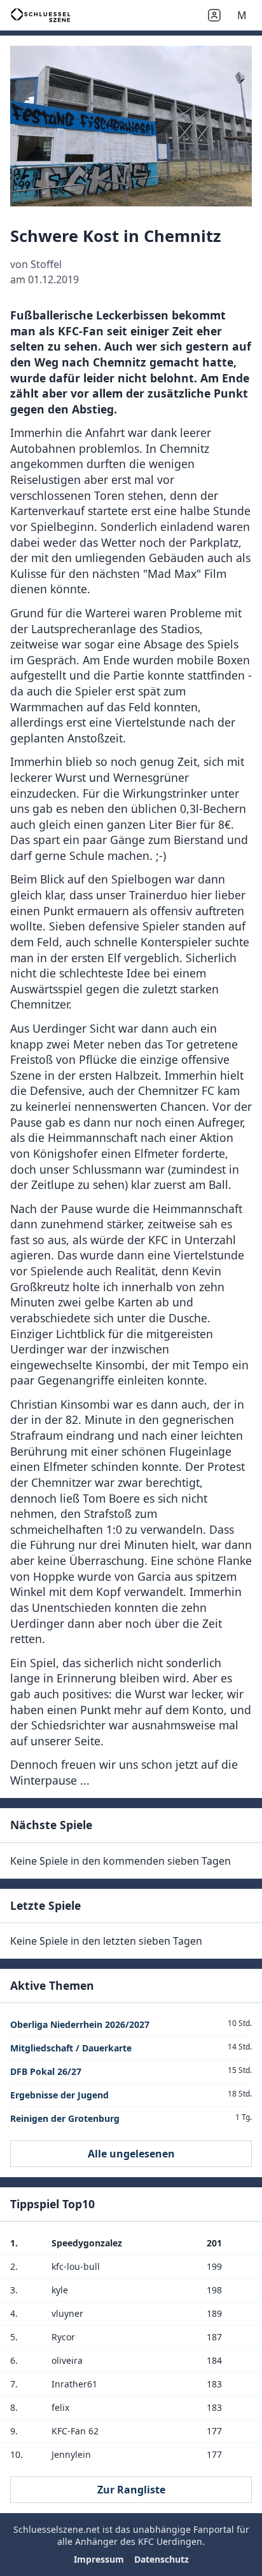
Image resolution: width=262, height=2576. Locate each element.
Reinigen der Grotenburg (65, 2118)
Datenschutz (162, 2559)
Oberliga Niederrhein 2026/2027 (80, 2024)
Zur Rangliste (131, 2490)
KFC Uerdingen (170, 2541)
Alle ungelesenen (131, 2154)
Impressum (99, 2559)
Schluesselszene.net (57, 2529)
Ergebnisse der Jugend (59, 2095)
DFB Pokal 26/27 (46, 2071)
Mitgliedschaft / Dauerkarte (71, 2048)
